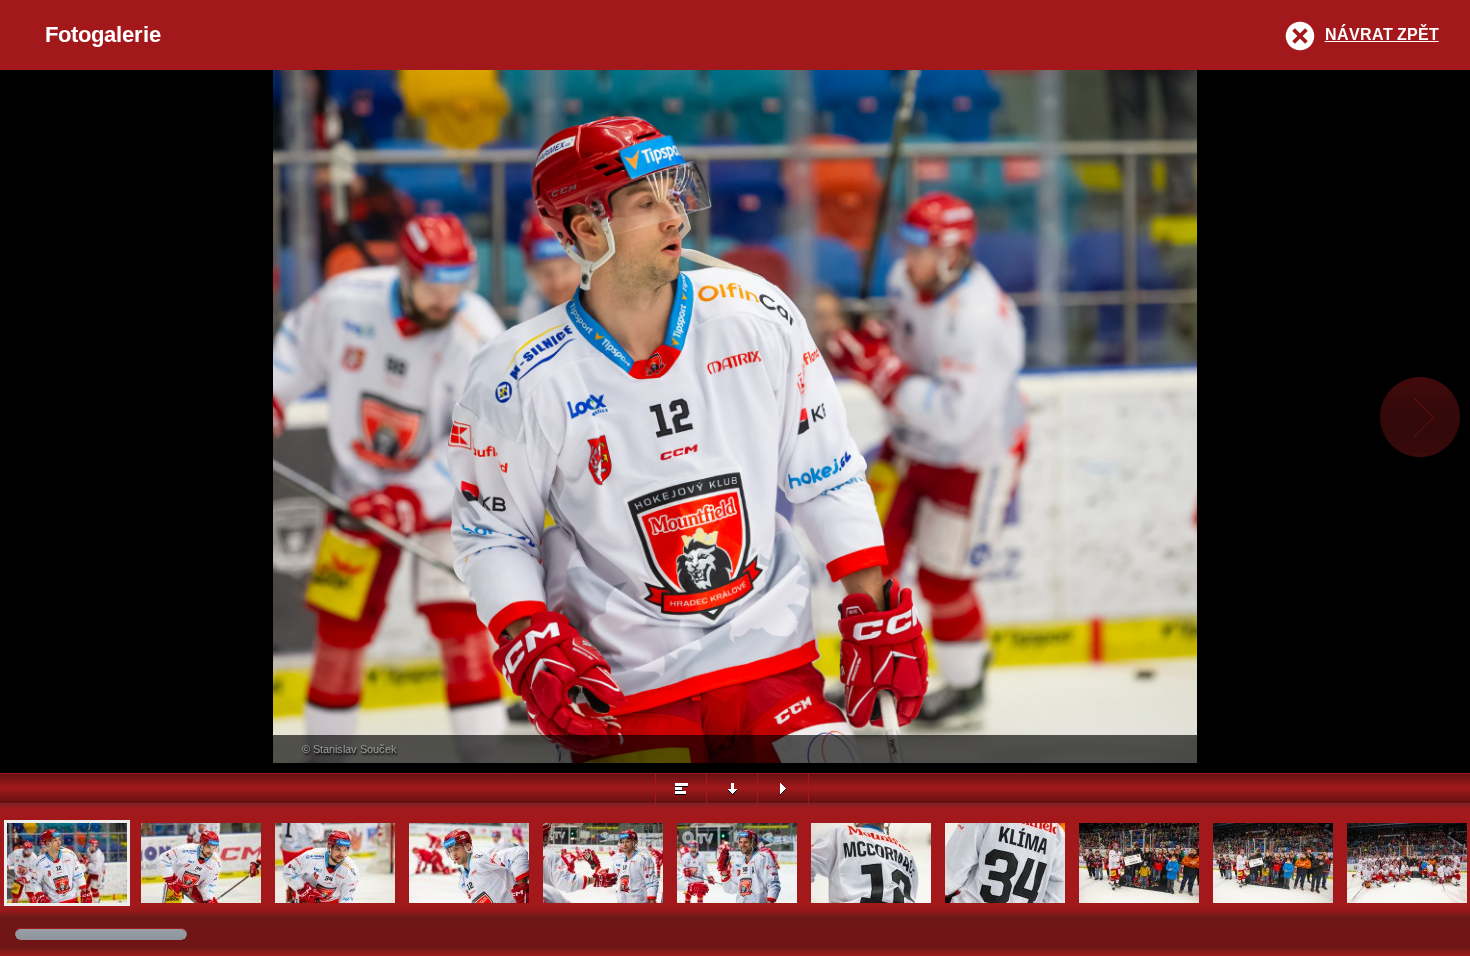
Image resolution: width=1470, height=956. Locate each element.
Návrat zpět (1382, 34)
